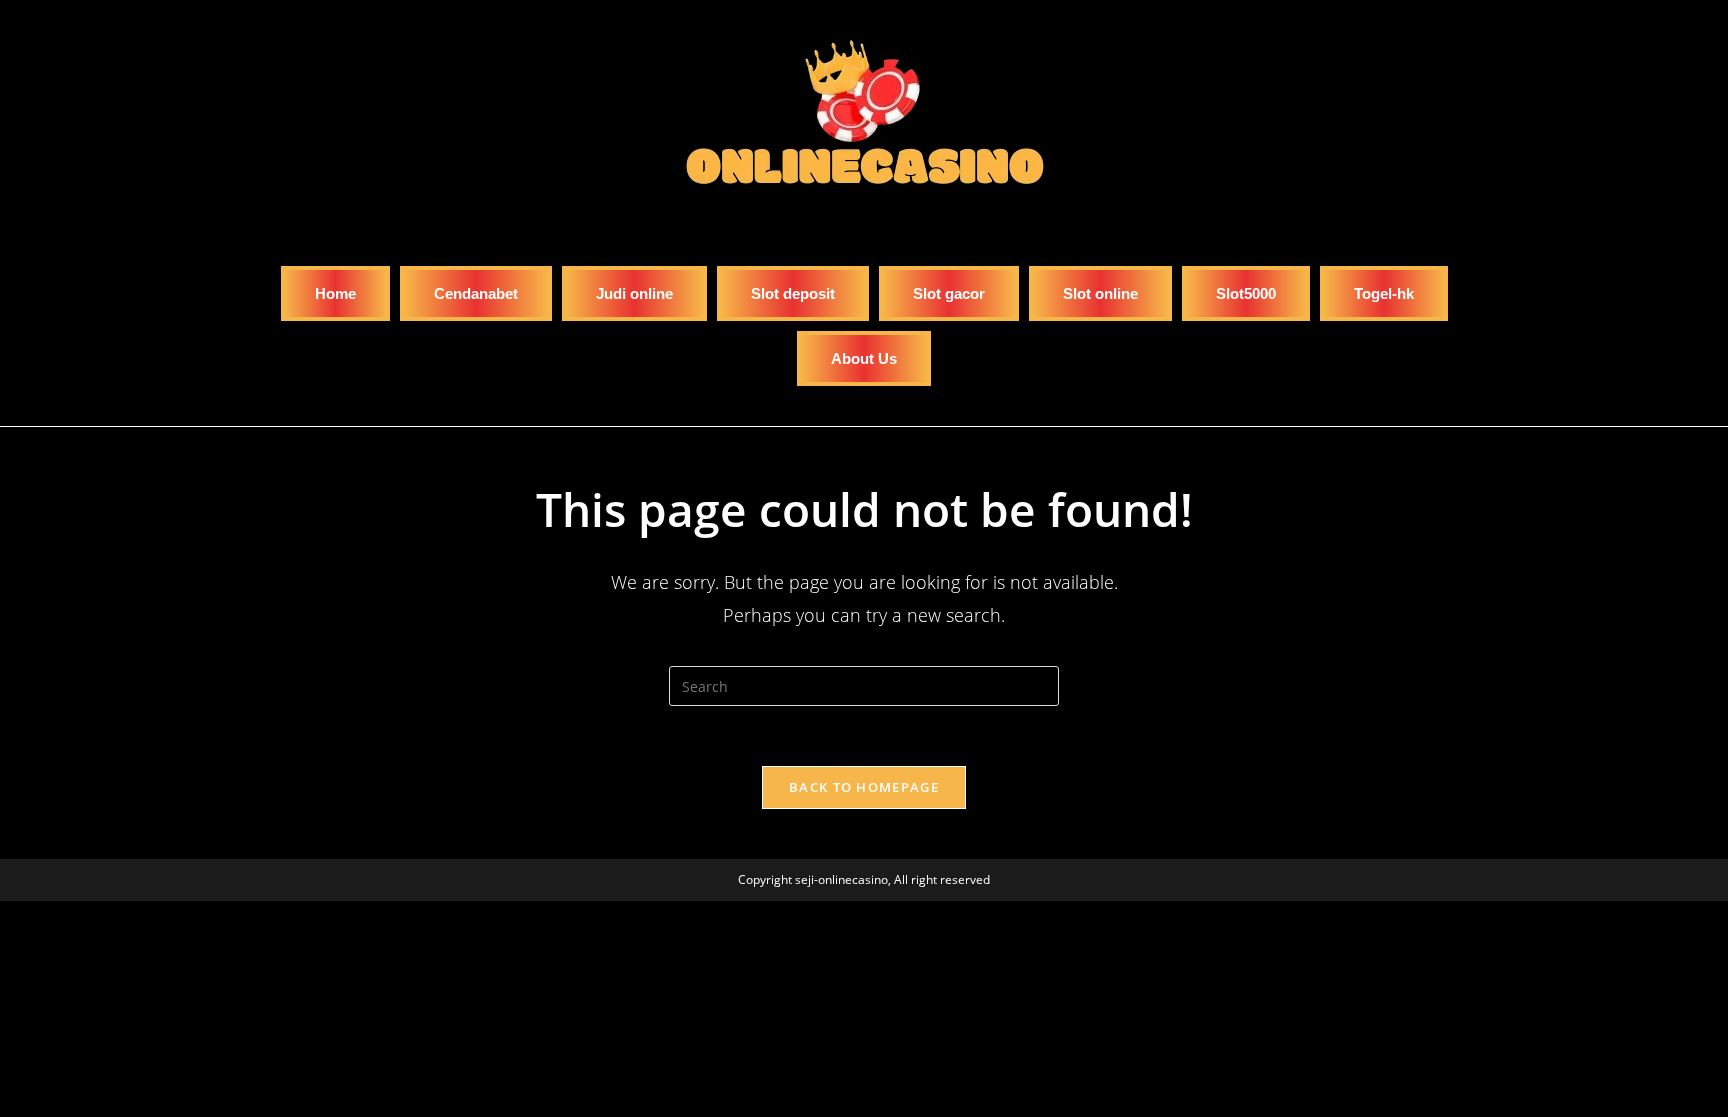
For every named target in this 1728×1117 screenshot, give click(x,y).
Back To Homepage (864, 787)
